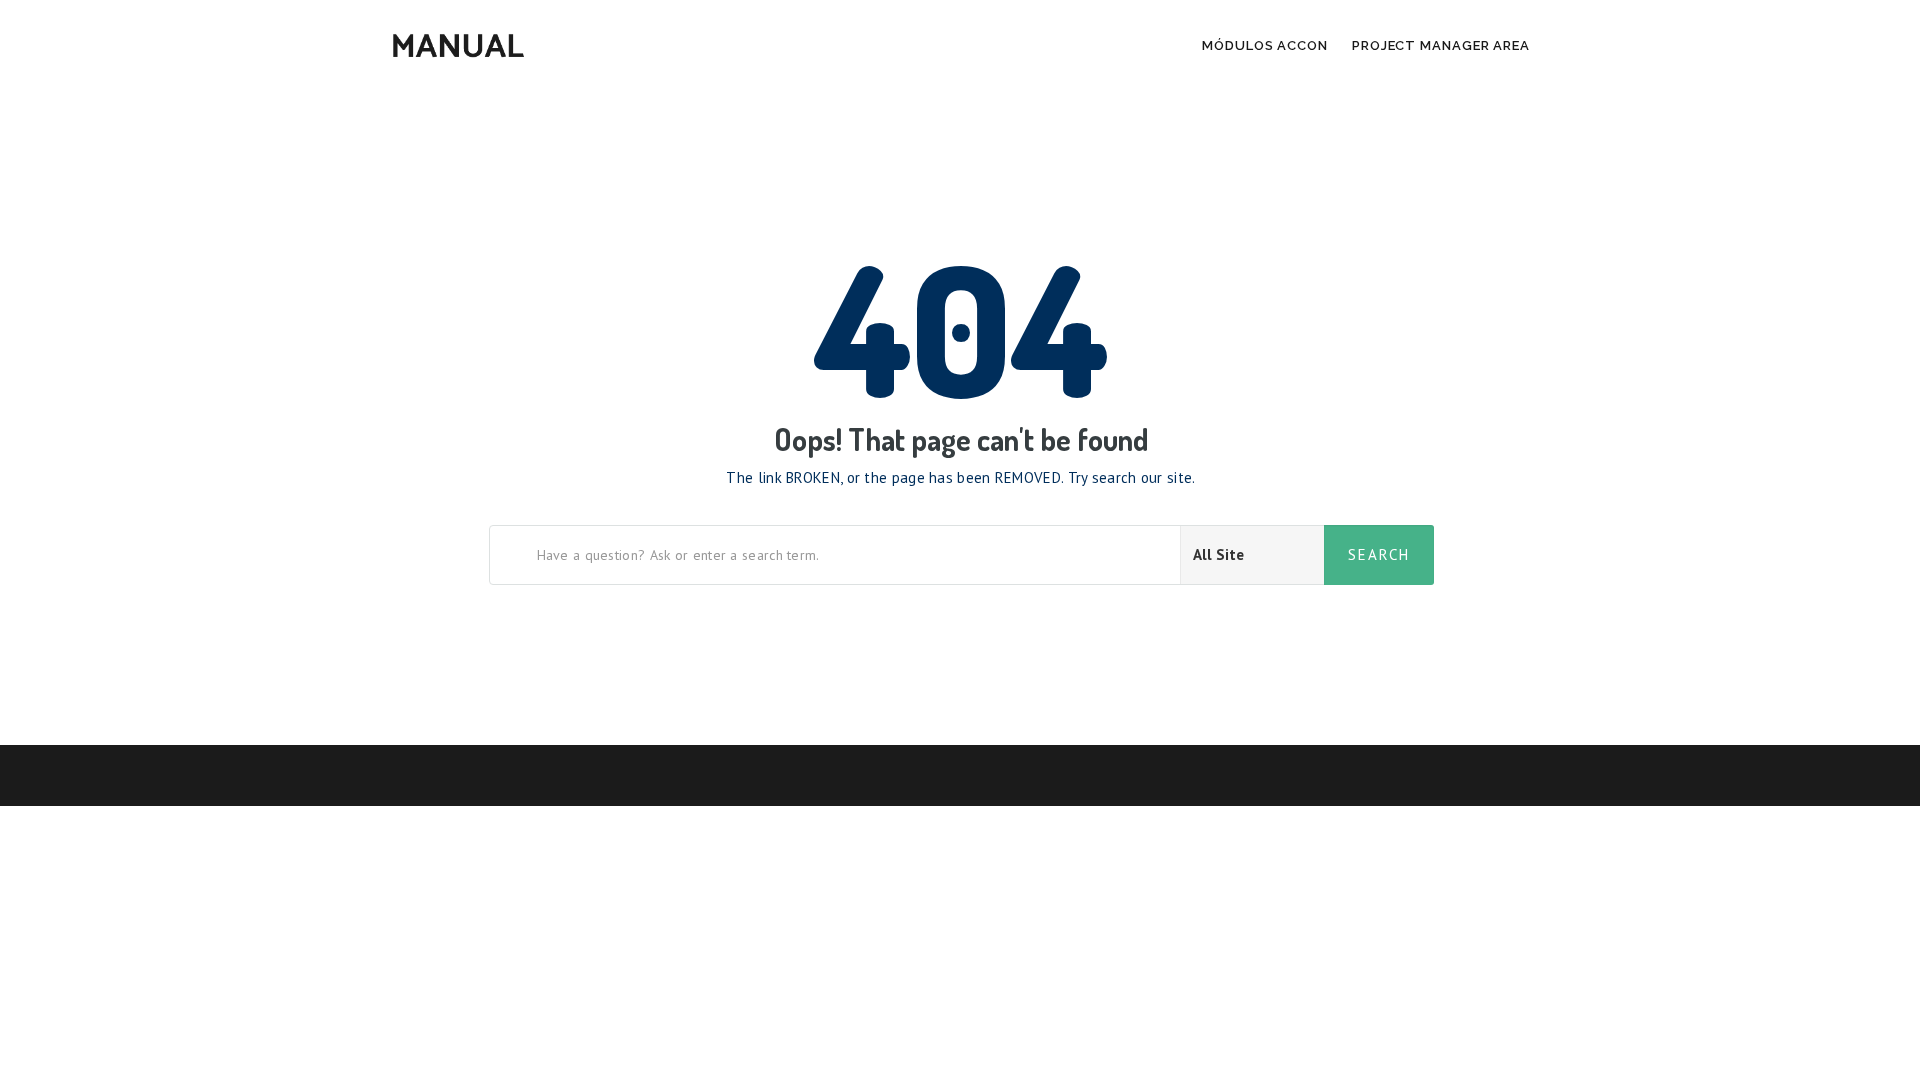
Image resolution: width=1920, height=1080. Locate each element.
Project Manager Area (1441, 45)
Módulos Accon (1265, 45)
